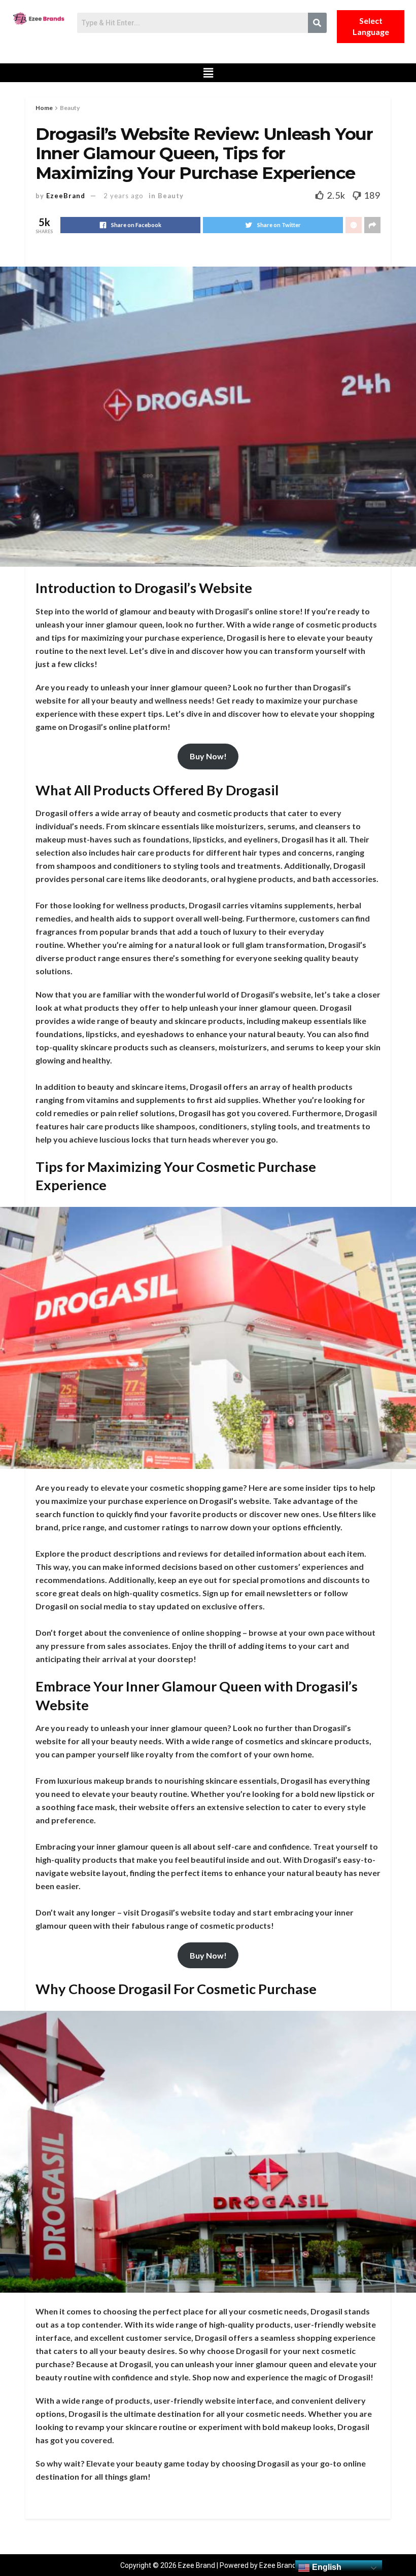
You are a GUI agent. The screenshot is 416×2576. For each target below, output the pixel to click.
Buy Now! (208, 756)
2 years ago (124, 196)
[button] (209, 73)
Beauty (70, 108)
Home (44, 108)
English (326, 2567)
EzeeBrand (66, 196)
